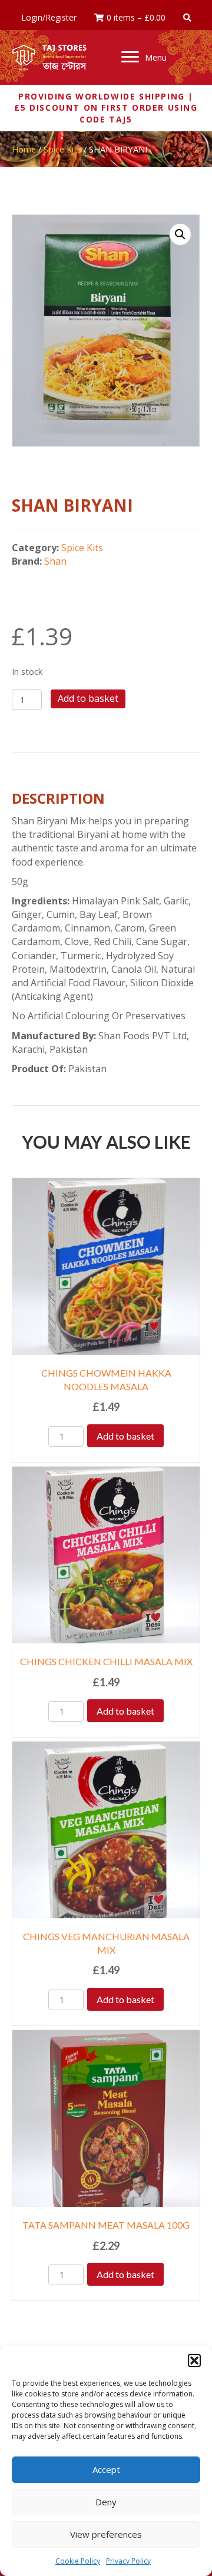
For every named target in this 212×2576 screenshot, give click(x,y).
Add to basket (88, 698)
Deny (106, 2502)
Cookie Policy (78, 2561)
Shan (55, 561)
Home (24, 149)
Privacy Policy (128, 2561)
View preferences (106, 2534)
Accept (106, 2469)
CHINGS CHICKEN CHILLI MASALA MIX (106, 1661)
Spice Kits (62, 149)
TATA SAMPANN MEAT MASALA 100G (106, 2225)
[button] (194, 2360)
